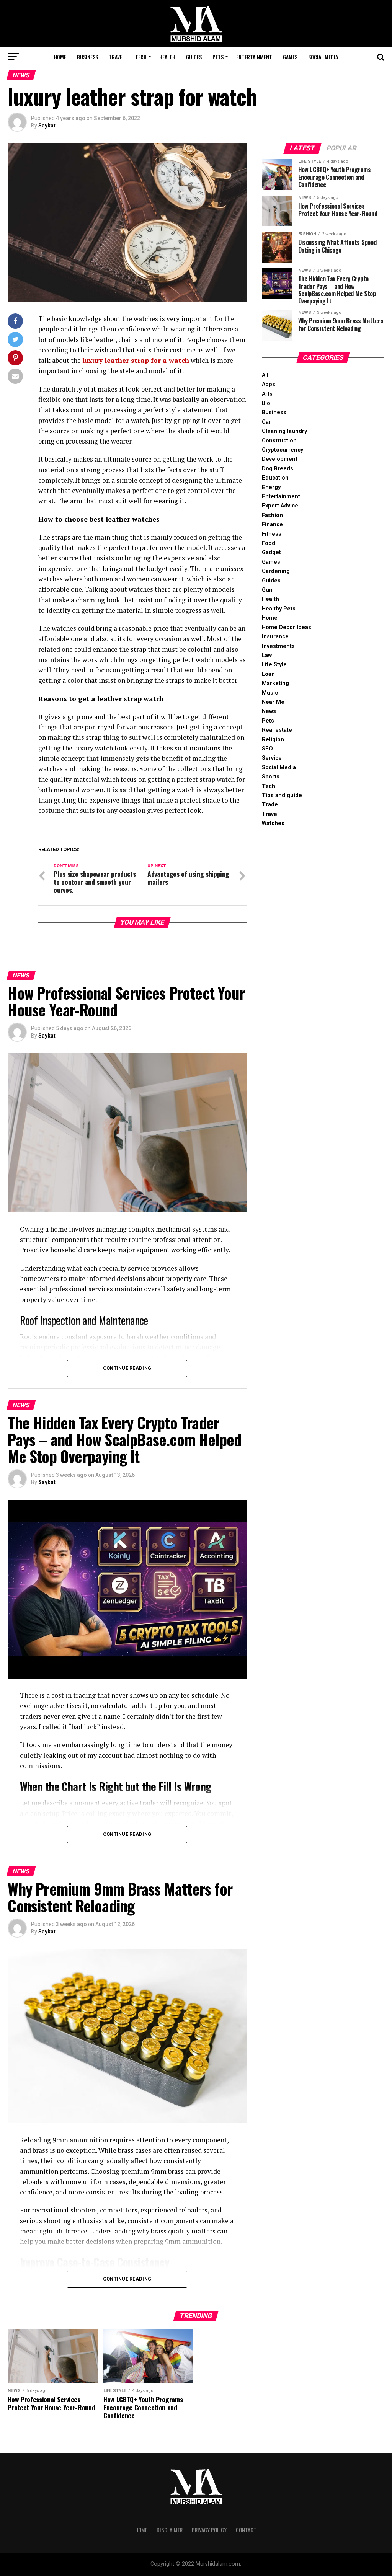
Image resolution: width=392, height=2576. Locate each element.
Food (269, 543)
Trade (270, 805)
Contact (246, 2530)
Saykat (47, 126)
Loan (268, 674)
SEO (267, 749)
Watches (273, 823)
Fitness (272, 534)
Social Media (323, 57)
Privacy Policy (209, 2530)
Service (272, 758)
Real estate (277, 730)
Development (280, 459)
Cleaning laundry (284, 431)
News (269, 711)
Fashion (272, 515)
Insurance (275, 637)
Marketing (275, 683)
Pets (218, 57)
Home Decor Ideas (287, 627)
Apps (269, 384)
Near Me (273, 702)
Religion (273, 740)
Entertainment (254, 57)
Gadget (271, 552)
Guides (194, 57)
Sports (271, 777)
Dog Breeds (278, 469)
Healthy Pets (279, 609)
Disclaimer (170, 2530)
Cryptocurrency (283, 450)
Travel (117, 57)
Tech (141, 57)
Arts (267, 394)
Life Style (274, 665)
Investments (278, 646)
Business (87, 57)
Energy (271, 487)
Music (270, 693)
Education (275, 478)
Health (167, 57)
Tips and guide (282, 795)
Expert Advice (280, 506)
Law (267, 655)
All (265, 375)
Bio (266, 403)
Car (266, 422)
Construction (279, 441)
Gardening (276, 571)
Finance (272, 524)
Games (290, 57)
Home (60, 57)
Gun (267, 590)
